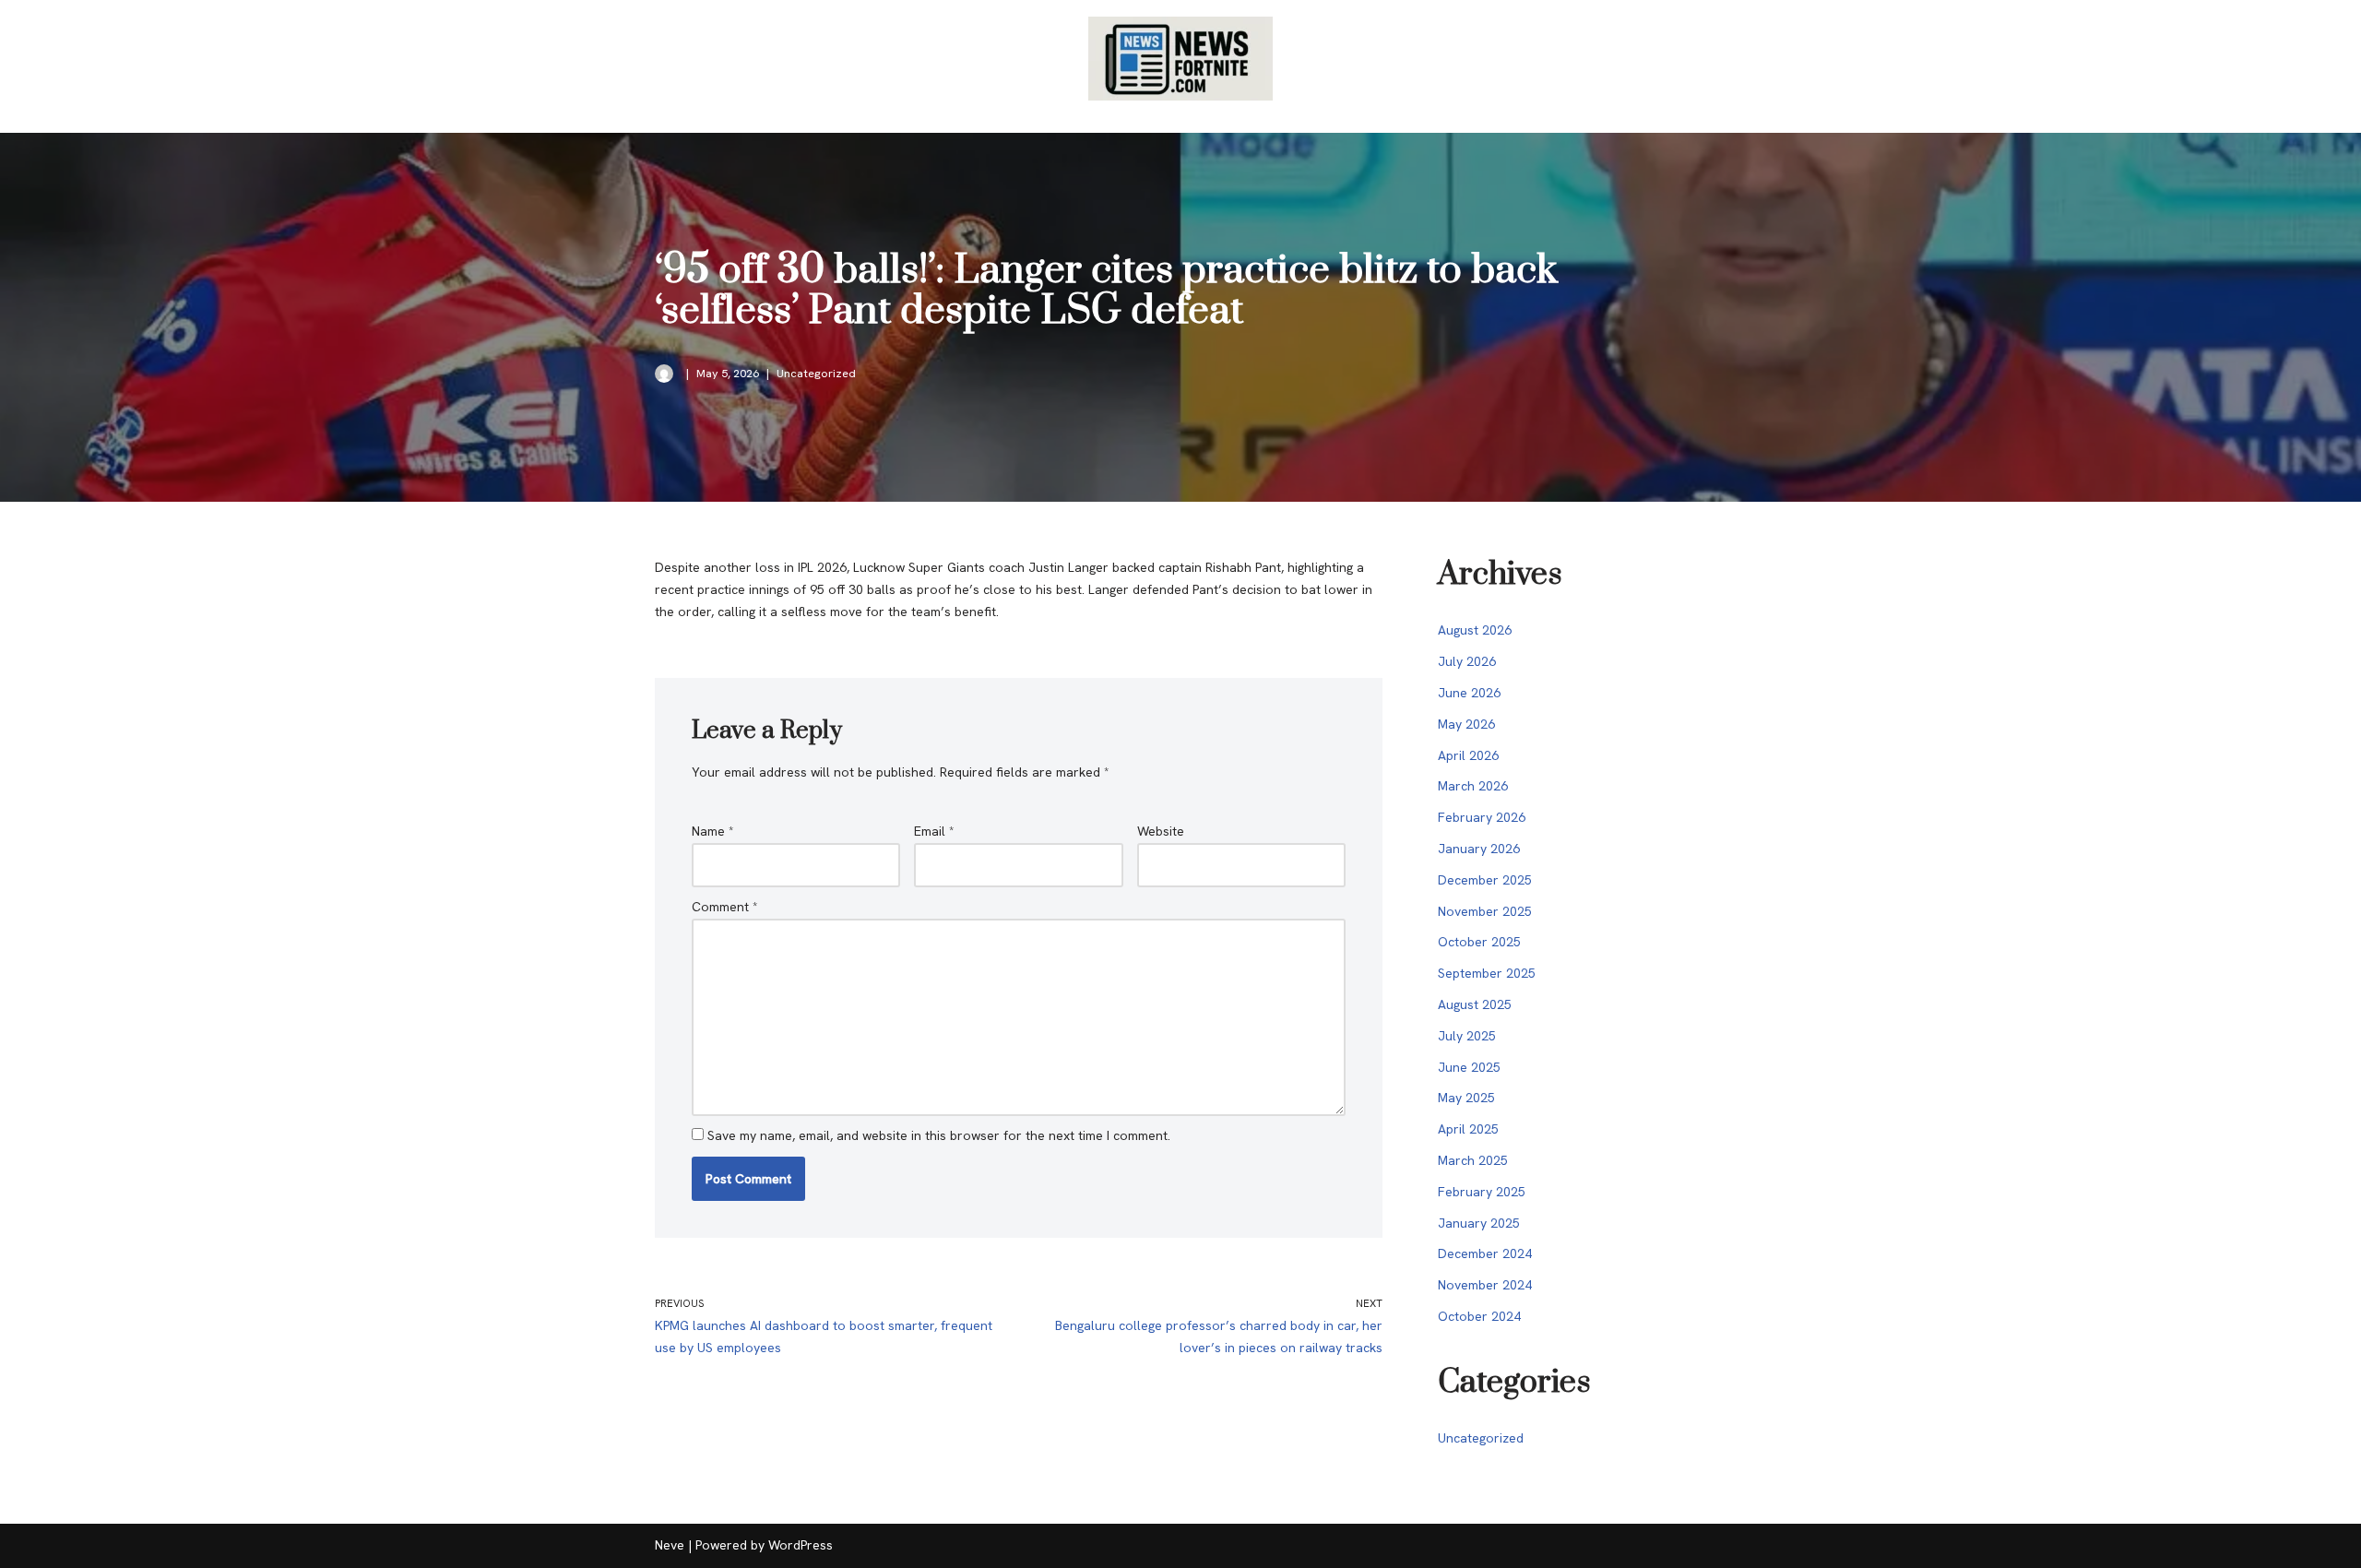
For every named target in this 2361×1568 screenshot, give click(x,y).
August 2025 (1475, 1004)
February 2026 (1482, 817)
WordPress (801, 1545)
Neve (670, 1545)
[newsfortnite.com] (1180, 59)
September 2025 (1487, 973)
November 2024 (1485, 1285)
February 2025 (1482, 1192)
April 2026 (1468, 755)
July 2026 (1467, 661)
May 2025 (1466, 1098)
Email (934, 831)
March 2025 (1473, 1160)
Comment (725, 907)
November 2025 (1485, 911)
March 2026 (1473, 786)
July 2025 (1467, 1036)
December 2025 (1485, 880)
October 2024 (1479, 1316)
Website (1161, 831)
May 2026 (1466, 724)
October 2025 (1479, 942)
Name (713, 831)
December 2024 (1485, 1253)
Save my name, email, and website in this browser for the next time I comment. (939, 1135)
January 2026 (1479, 849)
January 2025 (1479, 1223)
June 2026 (1469, 693)
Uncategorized (816, 373)
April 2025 (1468, 1129)
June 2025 (1469, 1067)
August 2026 (1475, 630)
